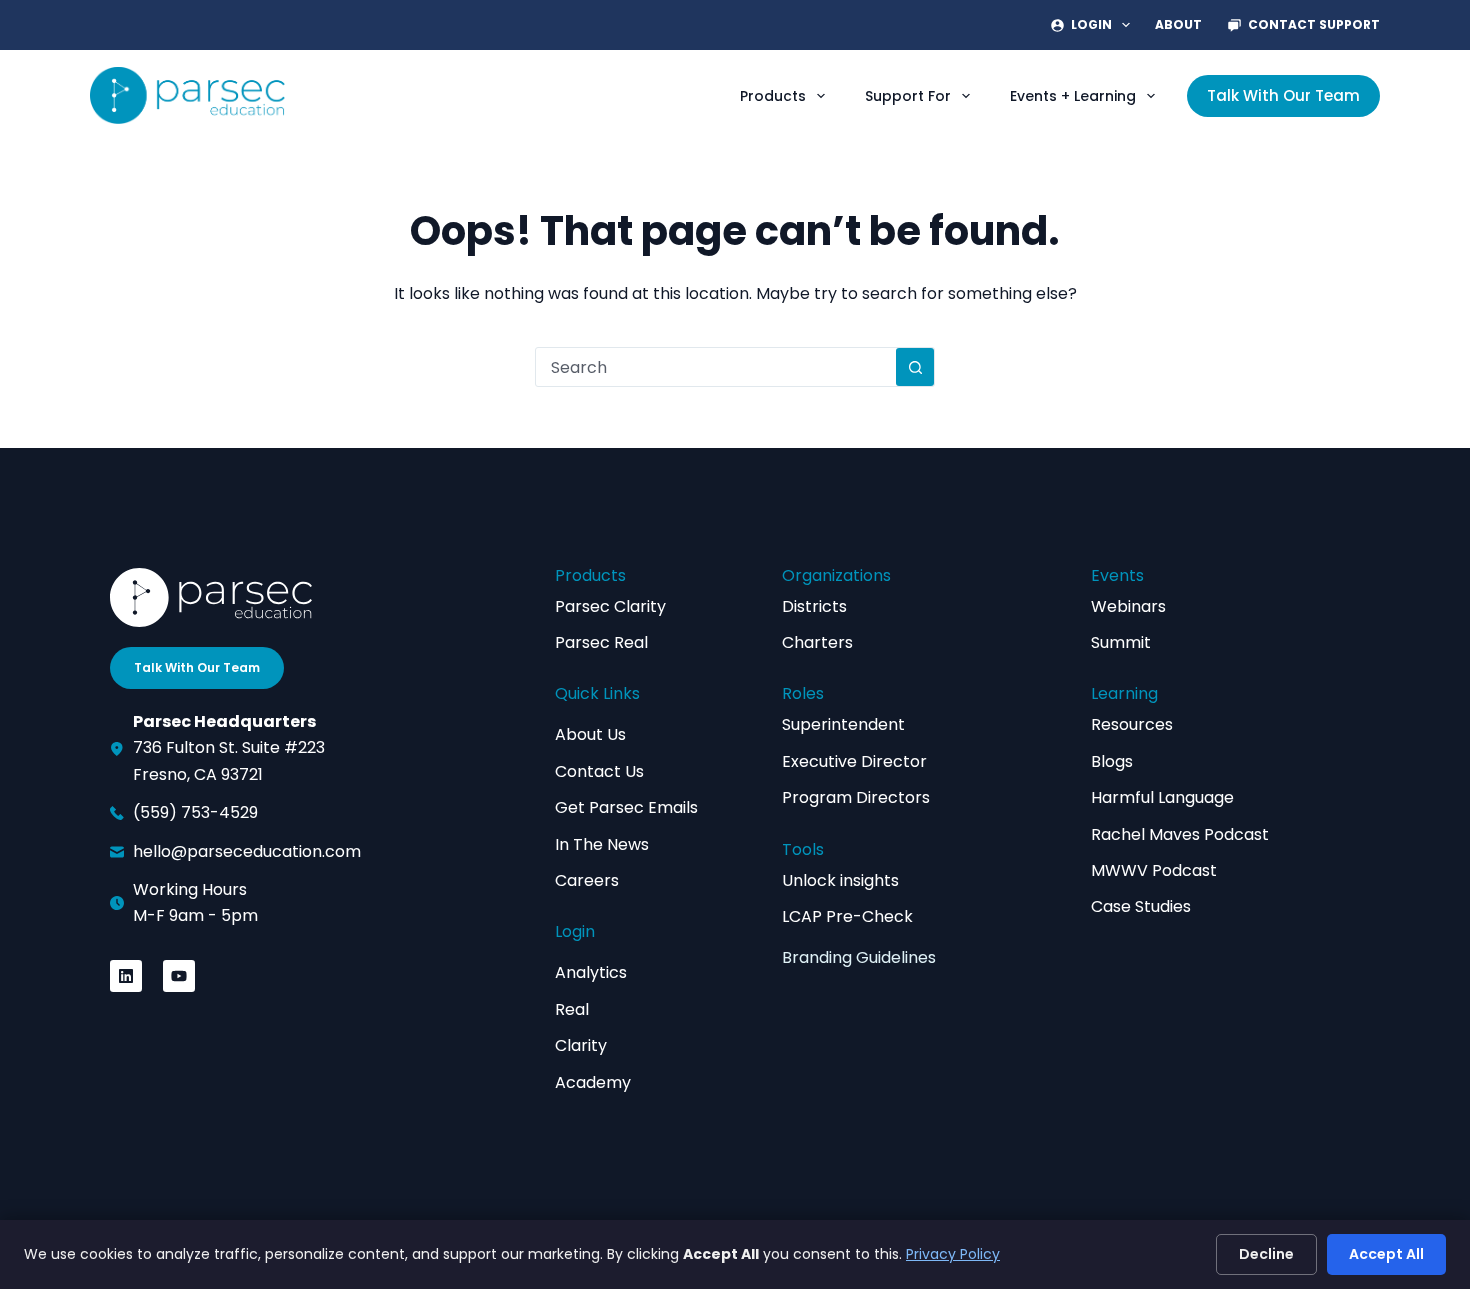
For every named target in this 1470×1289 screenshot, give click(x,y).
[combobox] (716, 367)
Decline (1266, 1254)
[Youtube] (179, 976)
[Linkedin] (126, 976)
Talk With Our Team (1283, 95)
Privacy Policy (953, 1254)
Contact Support (1314, 24)
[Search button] (915, 367)
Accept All (1386, 1254)
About (1178, 24)
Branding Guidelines (859, 957)
